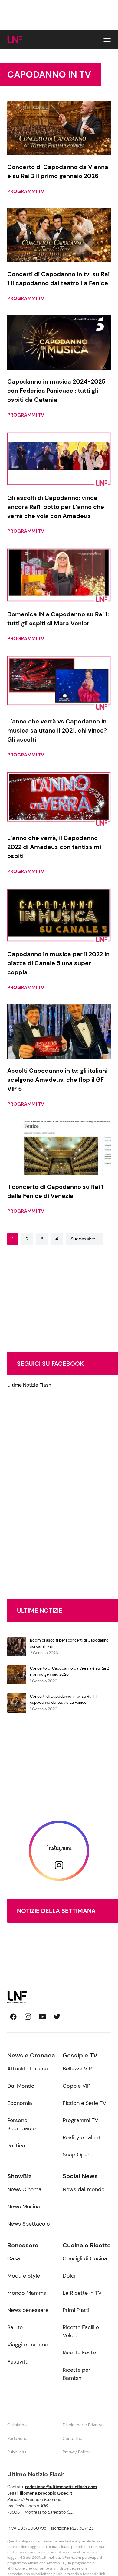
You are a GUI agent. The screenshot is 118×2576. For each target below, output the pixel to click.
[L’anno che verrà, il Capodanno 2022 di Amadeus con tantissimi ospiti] (59, 799)
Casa (14, 2258)
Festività (18, 2362)
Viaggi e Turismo (28, 2345)
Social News (80, 2176)
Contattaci (73, 2438)
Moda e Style (24, 2276)
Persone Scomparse (21, 2124)
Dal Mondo (21, 2086)
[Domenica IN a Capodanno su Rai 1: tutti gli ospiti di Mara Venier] (59, 575)
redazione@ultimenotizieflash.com (61, 2487)
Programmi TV (26, 191)
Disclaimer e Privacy (82, 2425)
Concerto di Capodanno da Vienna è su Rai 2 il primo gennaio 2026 (69, 1671)
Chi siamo (17, 2425)
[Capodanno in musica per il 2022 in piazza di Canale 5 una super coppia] (59, 915)
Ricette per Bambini (77, 2374)
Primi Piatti (76, 2310)
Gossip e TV (80, 2055)
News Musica (24, 2207)
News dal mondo (84, 2189)
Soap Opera (78, 2155)
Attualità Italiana (28, 2069)
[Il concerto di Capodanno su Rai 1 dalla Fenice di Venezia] (59, 1148)
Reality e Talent (82, 2137)
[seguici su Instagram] (28, 2017)
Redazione (17, 2438)
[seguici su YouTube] (42, 2017)
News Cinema (24, 2189)
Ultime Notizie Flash (29, 1385)
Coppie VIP (76, 2086)
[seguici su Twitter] (57, 2017)
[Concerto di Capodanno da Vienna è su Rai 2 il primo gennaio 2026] (59, 128)
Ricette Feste (79, 2353)
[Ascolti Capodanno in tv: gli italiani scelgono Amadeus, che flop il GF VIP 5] (59, 1032)
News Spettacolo (29, 2224)
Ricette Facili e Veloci (81, 2331)
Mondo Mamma (27, 2293)
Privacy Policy (76, 2452)
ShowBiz (19, 2176)
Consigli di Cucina (85, 2258)
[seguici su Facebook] (13, 2017)
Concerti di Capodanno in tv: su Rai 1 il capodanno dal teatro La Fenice (64, 1699)
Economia (20, 2103)
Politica (16, 2146)
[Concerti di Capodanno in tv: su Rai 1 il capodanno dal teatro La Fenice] (59, 235)
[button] (107, 40)
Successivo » (85, 1239)
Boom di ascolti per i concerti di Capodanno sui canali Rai (69, 1643)
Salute (15, 2327)
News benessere (28, 2310)
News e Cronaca (31, 2055)
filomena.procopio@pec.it (46, 2493)
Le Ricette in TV (82, 2293)
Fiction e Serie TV (84, 2103)
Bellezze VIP (77, 2069)
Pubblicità (17, 2452)
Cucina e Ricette (87, 2245)
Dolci (69, 2276)
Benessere (23, 2245)
